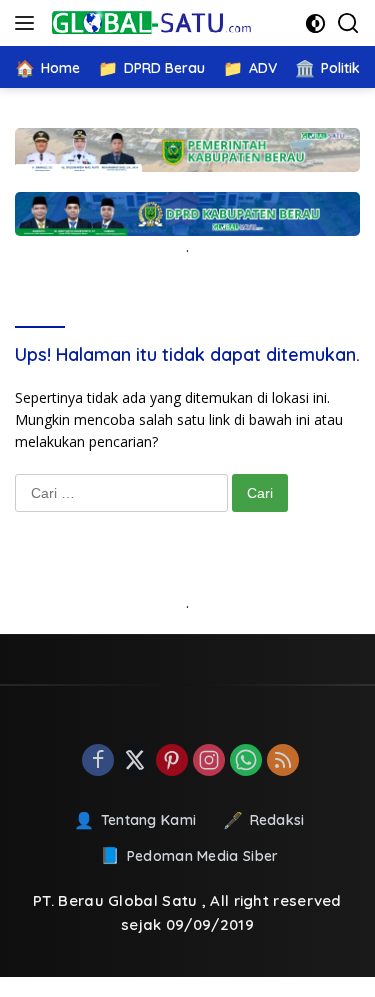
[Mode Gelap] (315, 23)
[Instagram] (209, 761)
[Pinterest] (172, 761)
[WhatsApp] (246, 761)
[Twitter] (135, 761)
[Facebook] (98, 761)
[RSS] (283, 761)
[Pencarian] (348, 23)
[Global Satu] (149, 23)
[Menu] (28, 23)
